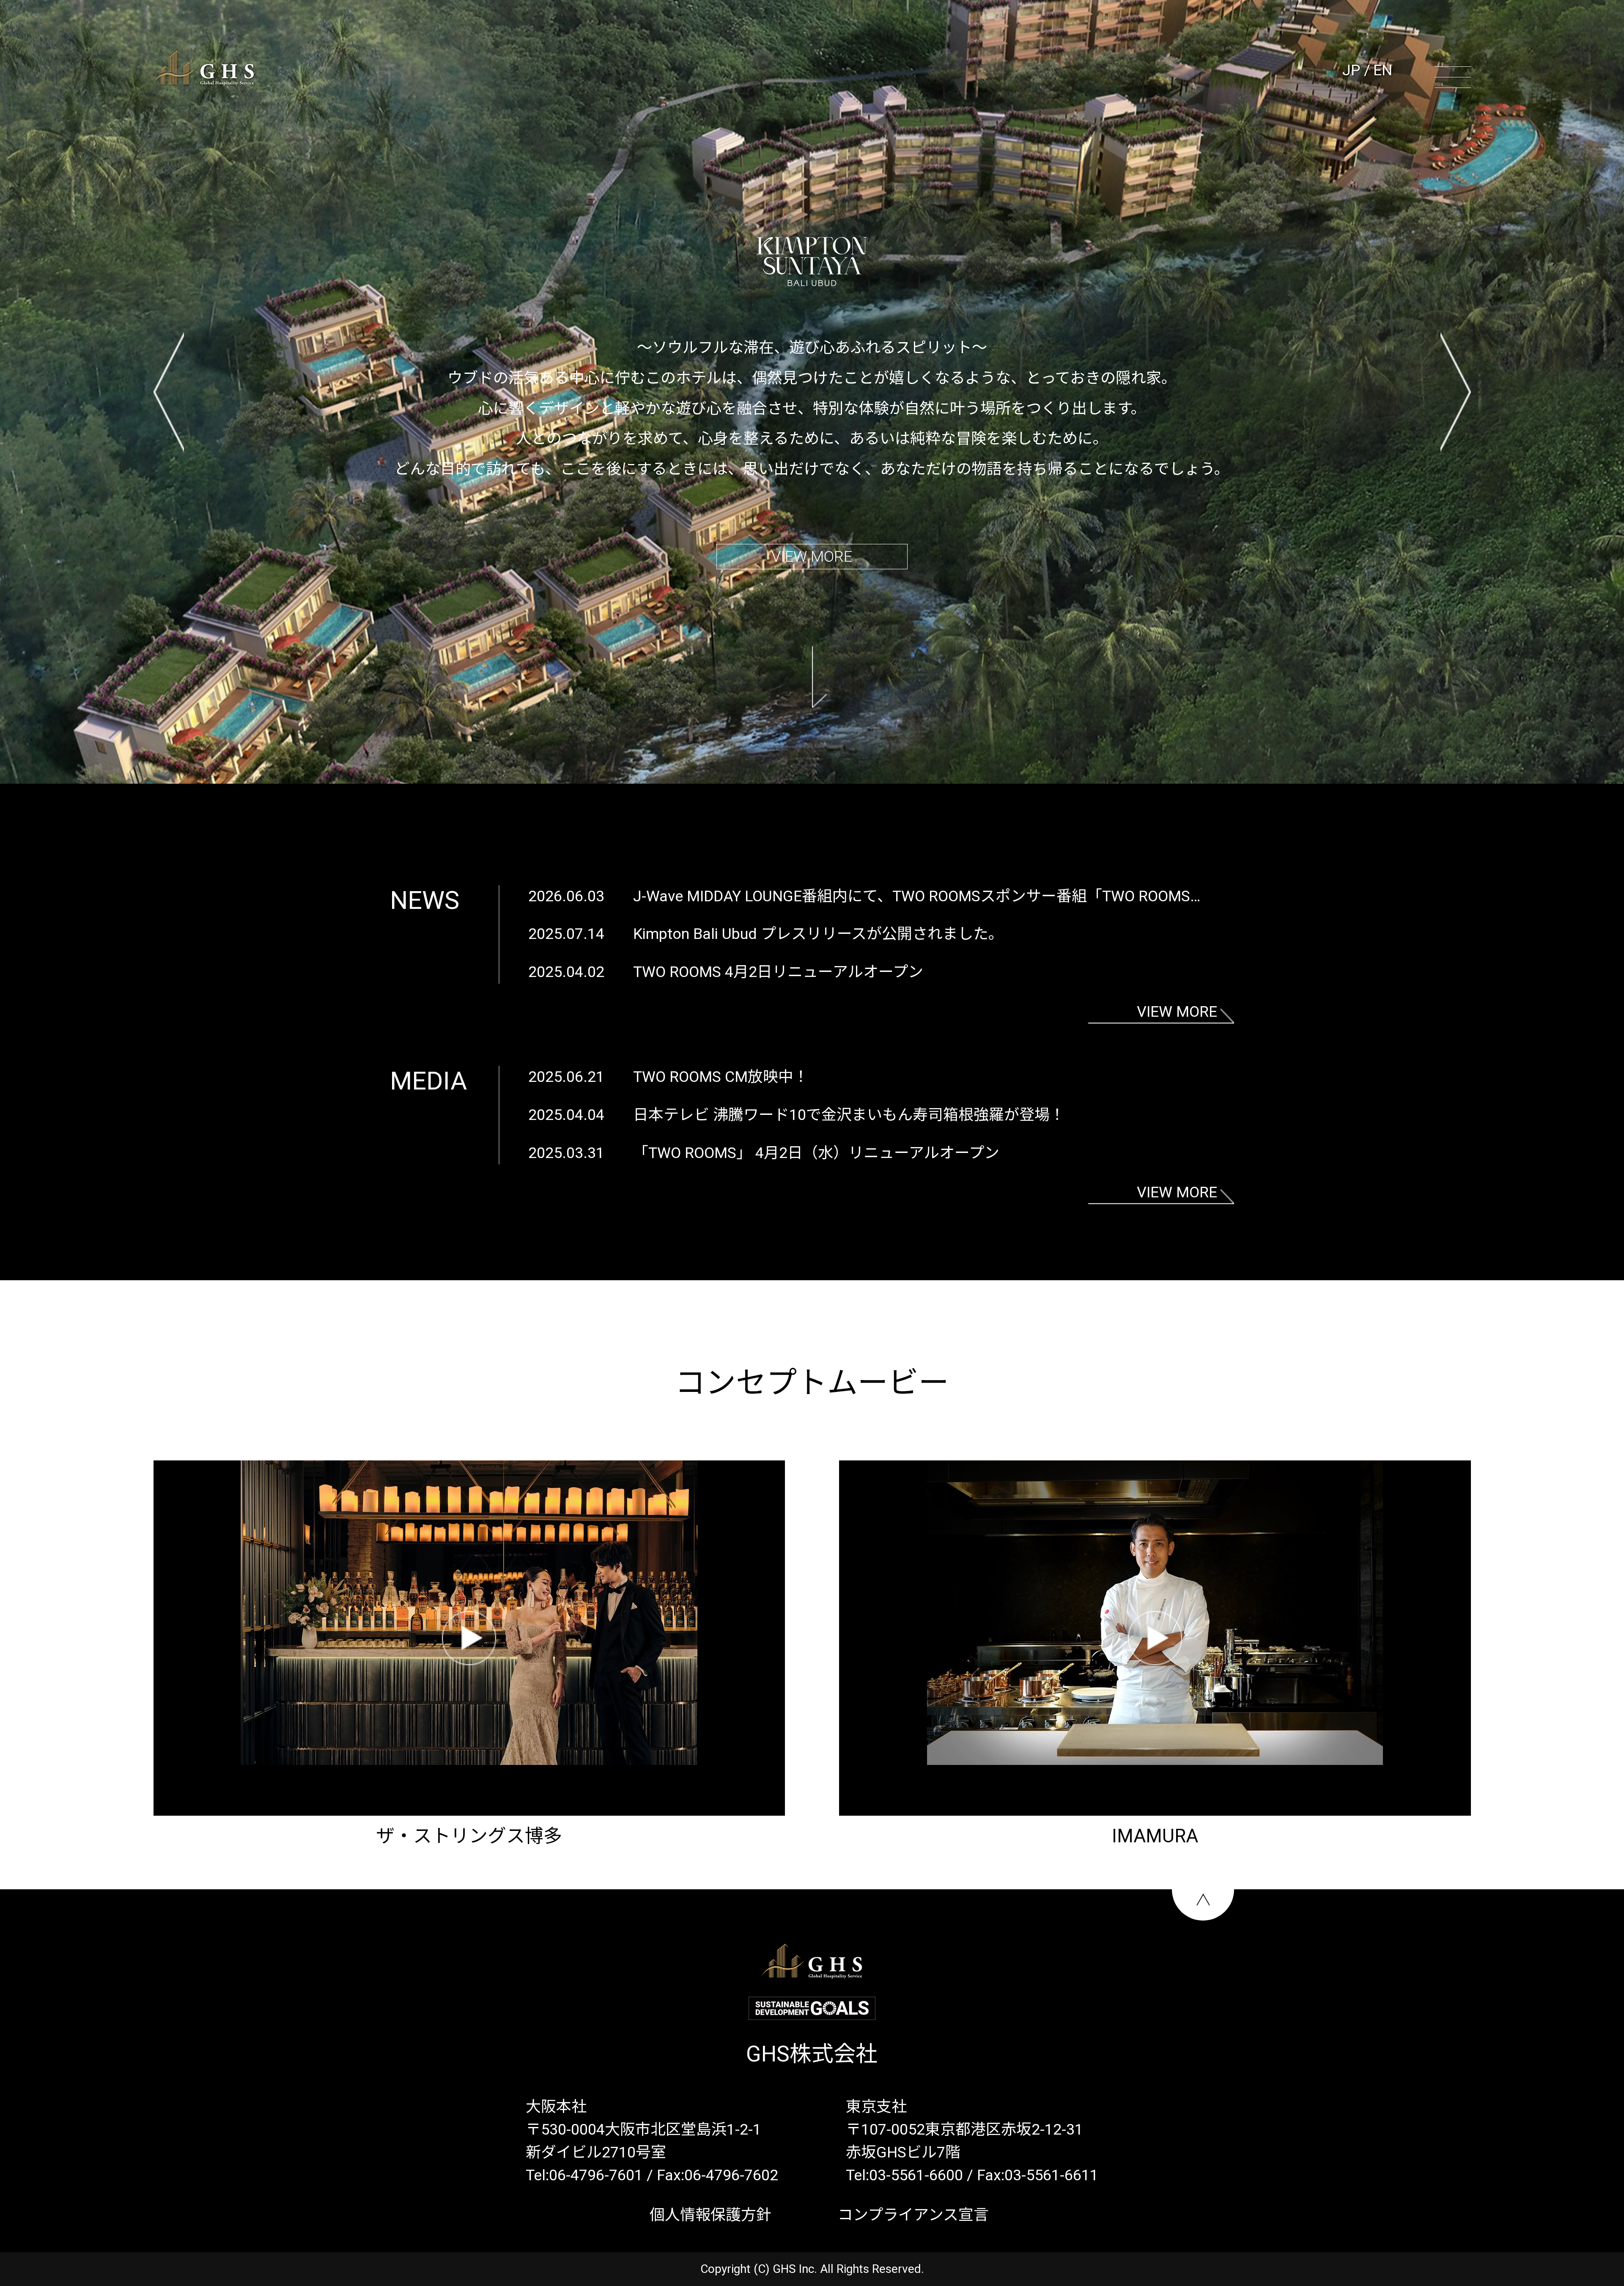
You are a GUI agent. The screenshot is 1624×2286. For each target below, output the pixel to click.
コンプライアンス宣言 (913, 2215)
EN (1383, 70)
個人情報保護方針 (710, 2215)
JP (1351, 70)
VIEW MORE (812, 557)
